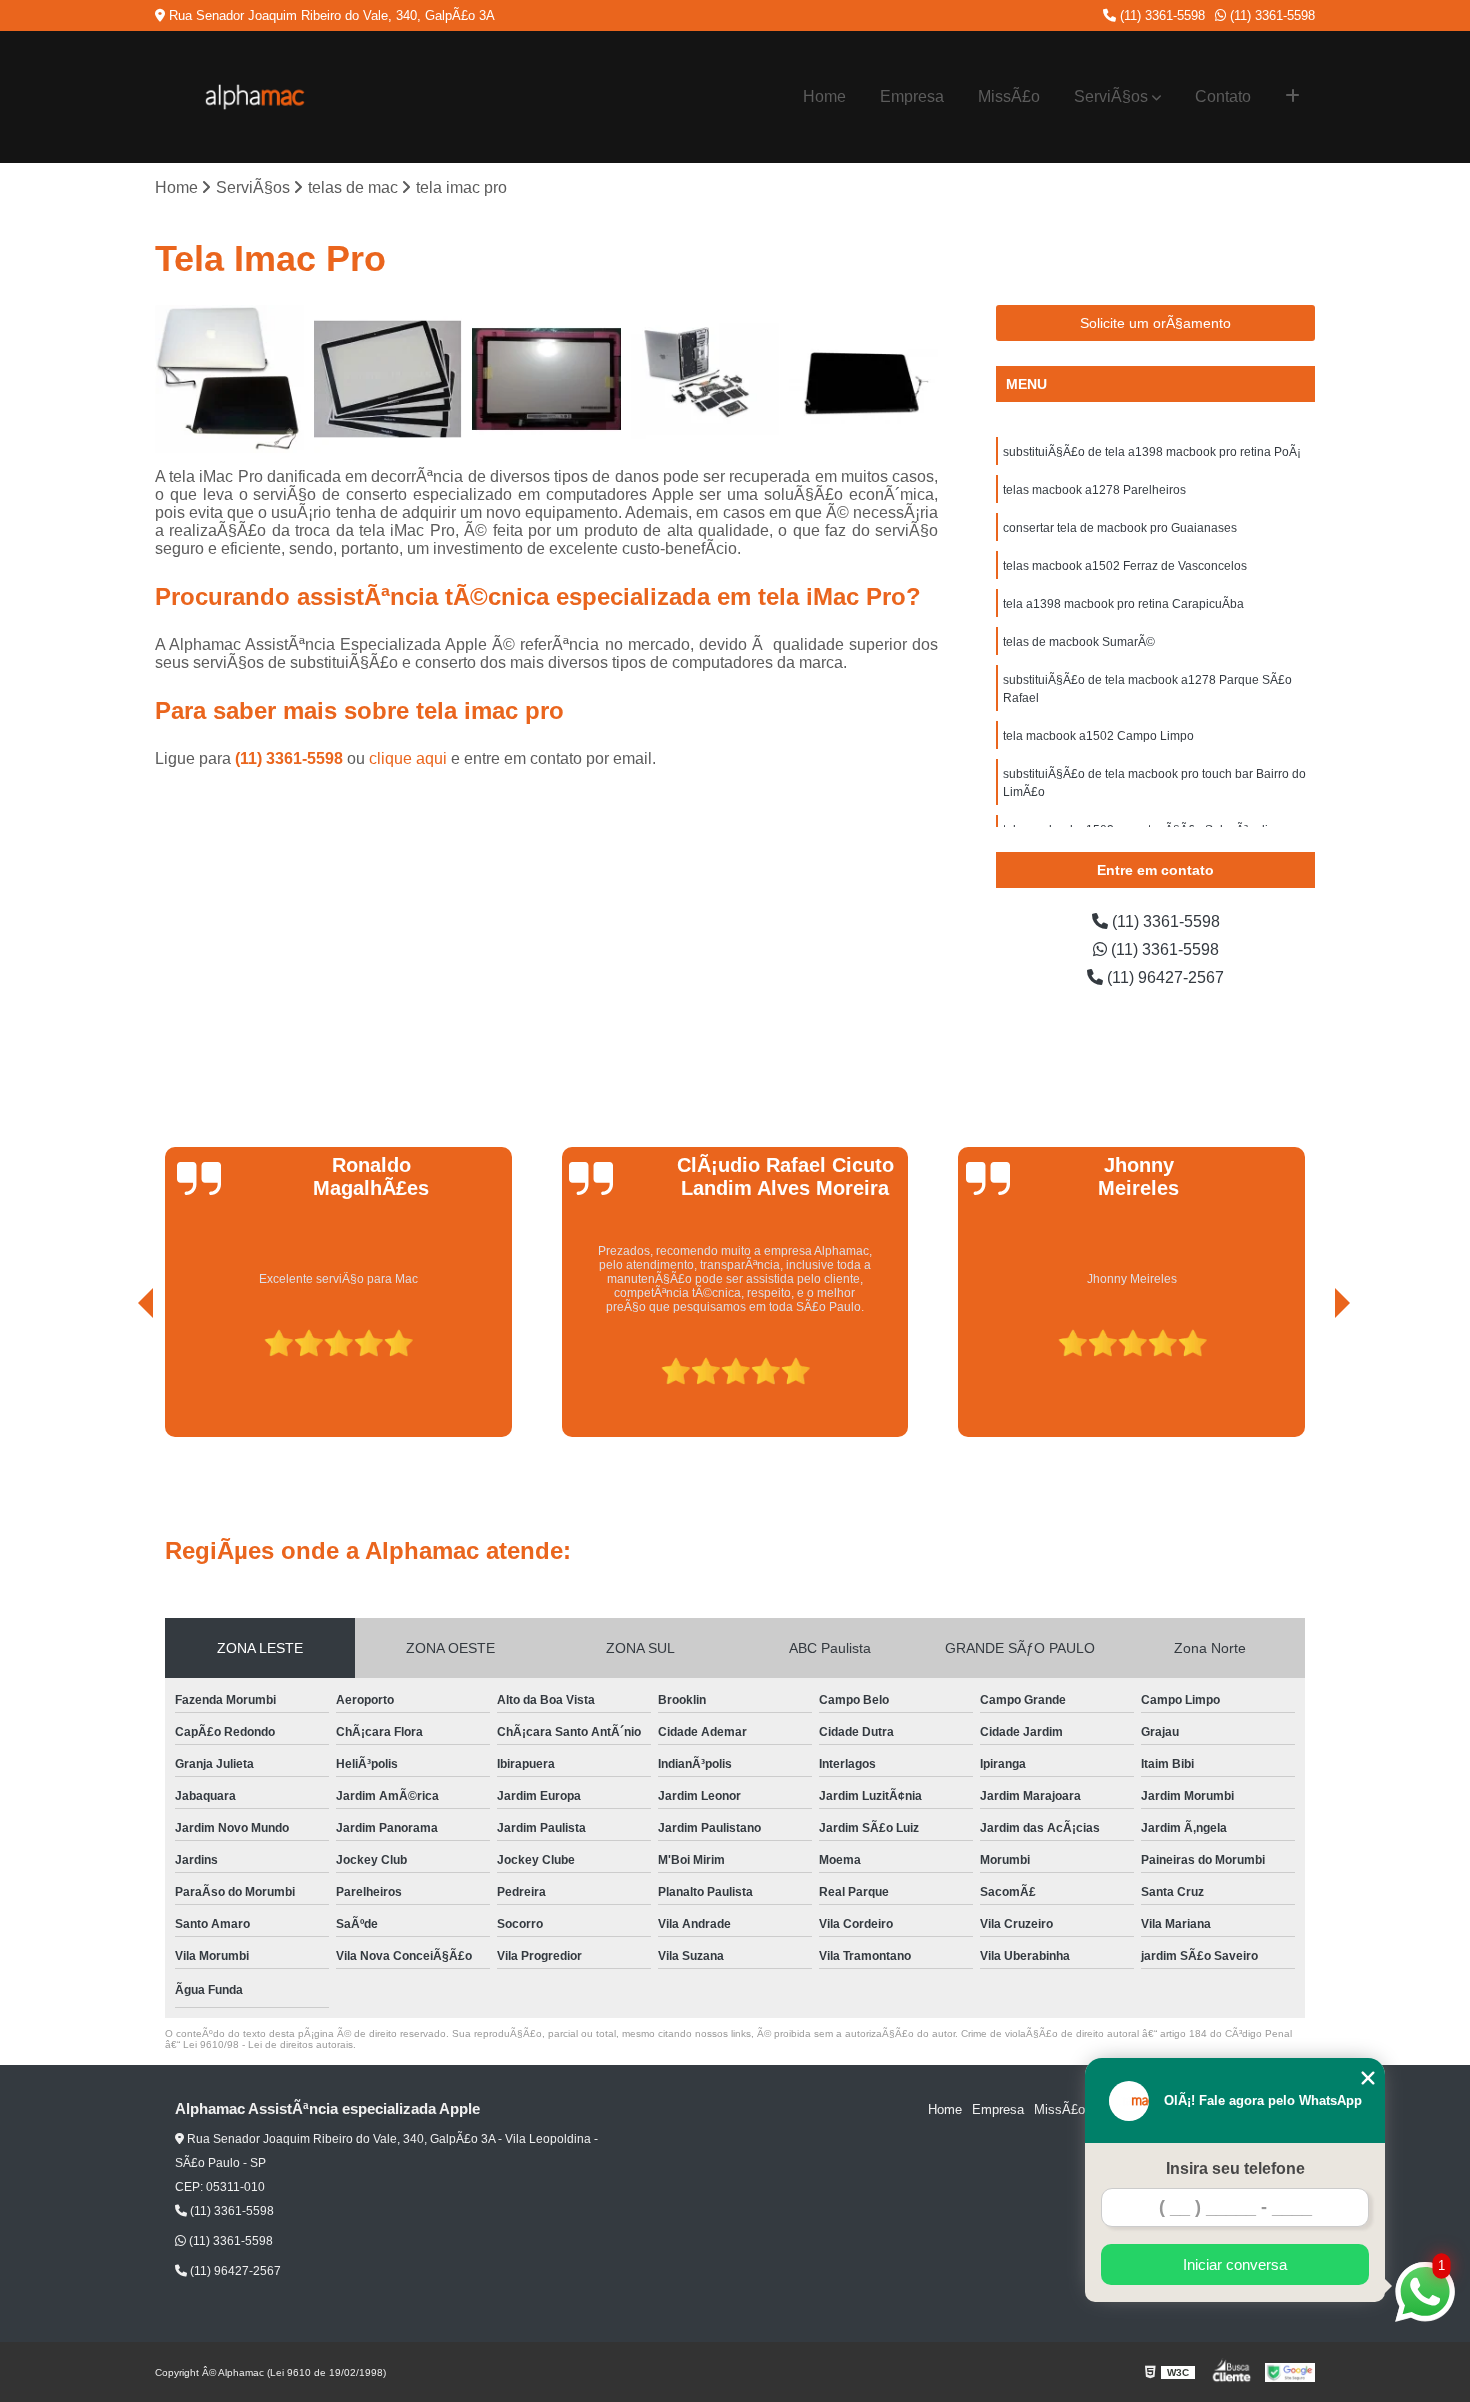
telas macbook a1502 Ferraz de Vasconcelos (1125, 566)
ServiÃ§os (1111, 96)
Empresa (912, 96)
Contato (1223, 96)
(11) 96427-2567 (1163, 977)
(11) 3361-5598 (1160, 15)
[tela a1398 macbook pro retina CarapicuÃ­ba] (863, 379)
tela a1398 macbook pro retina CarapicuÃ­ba (1123, 604)
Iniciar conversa (1235, 2264)
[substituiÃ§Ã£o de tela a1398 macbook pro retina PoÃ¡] (229, 379)
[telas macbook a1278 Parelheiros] (388, 379)
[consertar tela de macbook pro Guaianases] (546, 379)
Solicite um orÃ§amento (1155, 323)
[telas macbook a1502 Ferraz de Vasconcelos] (705, 379)
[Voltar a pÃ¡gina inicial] (255, 97)
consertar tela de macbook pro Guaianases (1120, 528)
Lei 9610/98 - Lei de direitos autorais (268, 2044)
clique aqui (408, 758)
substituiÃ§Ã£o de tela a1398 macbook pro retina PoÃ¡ (1152, 452)
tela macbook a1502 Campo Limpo (1098, 736)
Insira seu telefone (1235, 2168)
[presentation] (118, 1380)
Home (824, 96)
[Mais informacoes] (1292, 97)
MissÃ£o (1009, 96)
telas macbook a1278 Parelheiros (1094, 490)
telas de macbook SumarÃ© (1079, 642)
